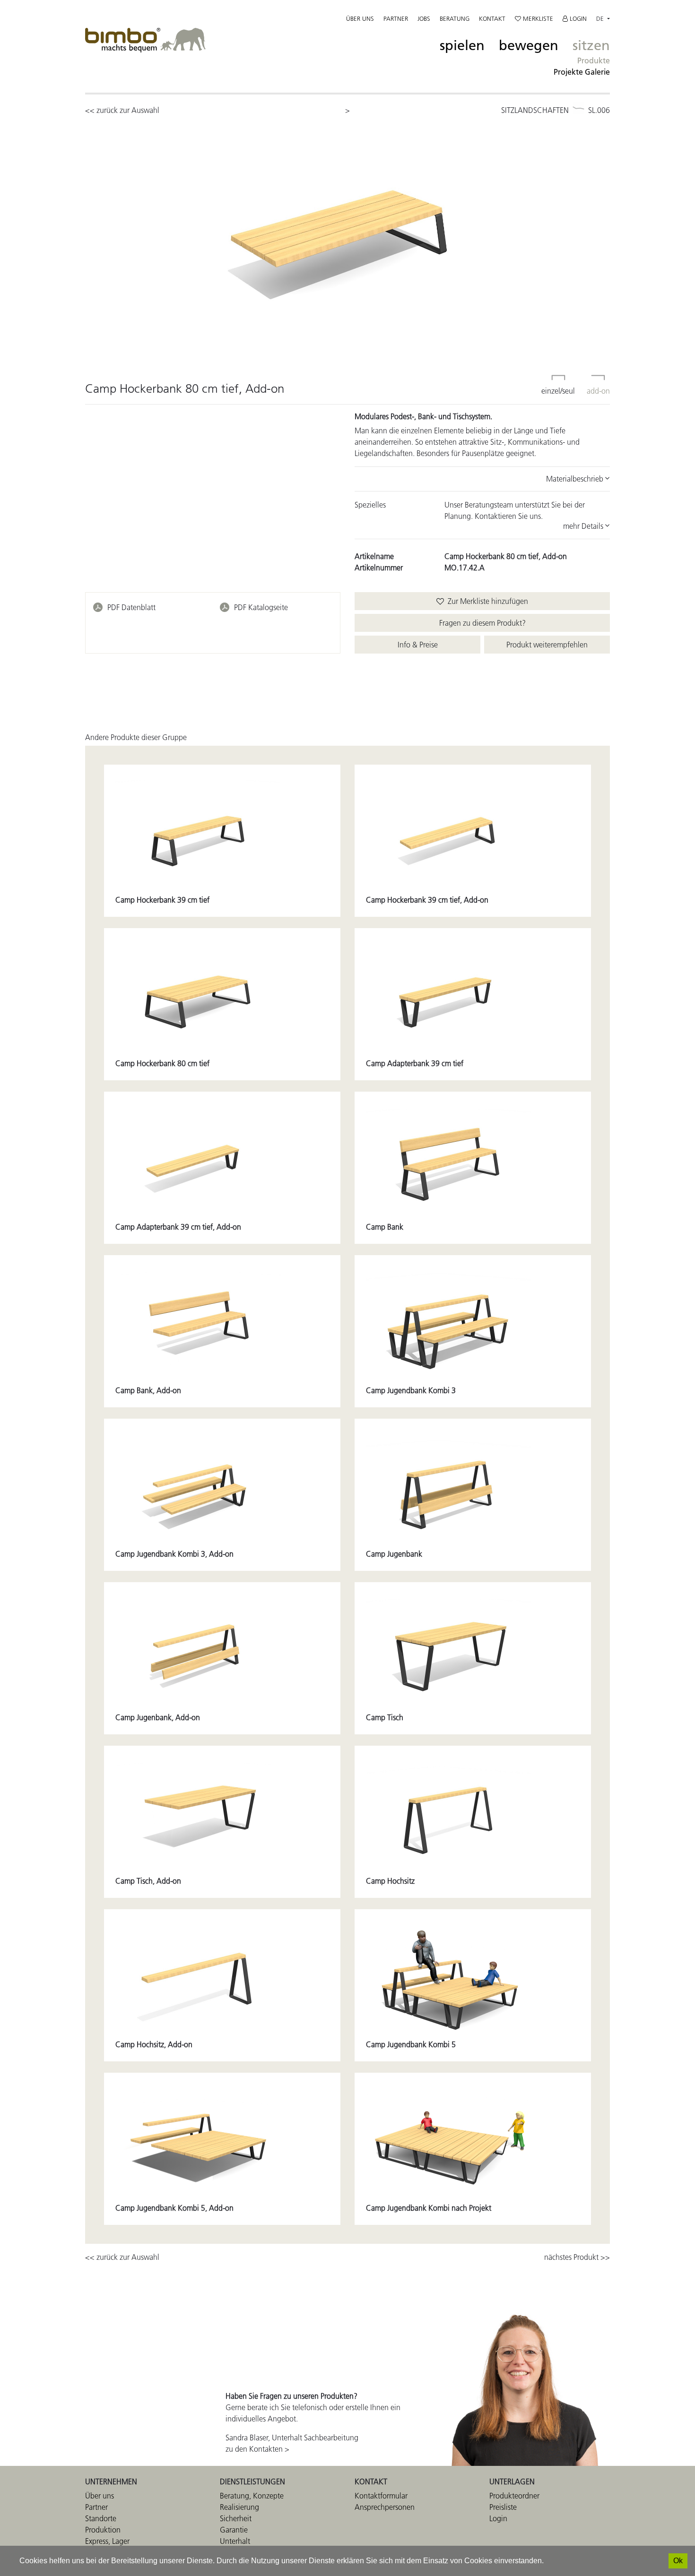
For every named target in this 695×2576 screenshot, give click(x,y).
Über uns (360, 18)
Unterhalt (235, 2541)
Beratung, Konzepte (252, 2496)
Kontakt (492, 18)
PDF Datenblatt (131, 607)
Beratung (455, 18)
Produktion (103, 2530)
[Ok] (678, 2561)
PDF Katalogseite (261, 607)
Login (577, 18)
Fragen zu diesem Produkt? (482, 623)
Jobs (424, 18)
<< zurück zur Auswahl (122, 110)
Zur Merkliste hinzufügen (486, 601)
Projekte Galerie (582, 72)
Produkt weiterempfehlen (547, 645)
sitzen (591, 46)
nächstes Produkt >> (577, 2257)
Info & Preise (418, 645)
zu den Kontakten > (257, 2449)
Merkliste (537, 18)
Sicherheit (236, 2518)
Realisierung (239, 2507)
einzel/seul (558, 391)
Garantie (234, 2530)
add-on (598, 391)
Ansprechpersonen (385, 2507)
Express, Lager (107, 2541)
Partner (396, 18)
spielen (462, 46)
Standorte (101, 2518)
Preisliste (503, 2507)
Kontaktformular (381, 2496)
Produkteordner (514, 2496)
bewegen (529, 46)
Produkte (594, 60)
